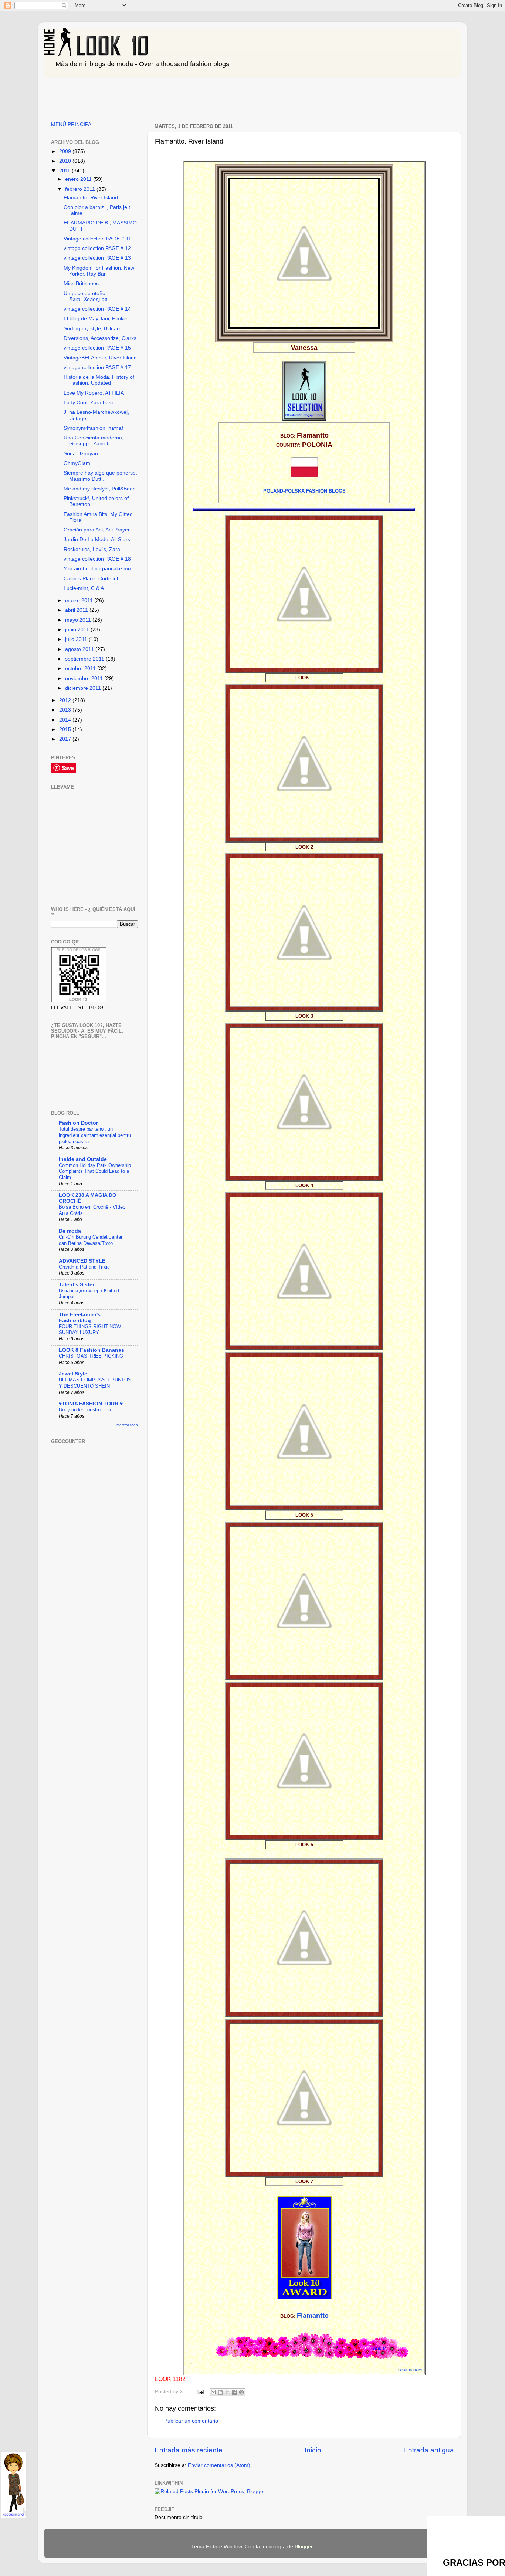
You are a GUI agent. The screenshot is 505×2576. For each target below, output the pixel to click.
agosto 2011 (80, 649)
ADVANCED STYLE (82, 1261)
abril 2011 (77, 610)
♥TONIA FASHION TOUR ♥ (91, 1404)
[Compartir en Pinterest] (241, 2392)
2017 (66, 739)
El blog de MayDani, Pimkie (96, 319)
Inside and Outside (83, 1159)
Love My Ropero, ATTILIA (94, 393)
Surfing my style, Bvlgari (92, 329)
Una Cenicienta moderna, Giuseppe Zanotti (94, 441)
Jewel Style (73, 1374)
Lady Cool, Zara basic (89, 403)
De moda (70, 1231)
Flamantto (313, 2316)
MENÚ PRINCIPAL (73, 124)
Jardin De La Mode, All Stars (97, 539)
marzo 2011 (80, 600)
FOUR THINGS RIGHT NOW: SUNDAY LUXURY (91, 1330)
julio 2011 (77, 639)
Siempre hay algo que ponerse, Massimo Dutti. (100, 476)
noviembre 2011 (85, 678)
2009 (66, 151)
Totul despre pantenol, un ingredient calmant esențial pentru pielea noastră (95, 1135)
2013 (66, 710)
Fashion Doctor (78, 1123)
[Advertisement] (178, 97)
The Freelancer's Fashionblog (80, 1318)
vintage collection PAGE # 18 (97, 559)
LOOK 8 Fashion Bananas (91, 1350)
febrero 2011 (81, 189)
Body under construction (85, 1410)
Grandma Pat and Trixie (84, 1267)
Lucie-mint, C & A (84, 588)
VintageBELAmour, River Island (100, 358)
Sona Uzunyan (81, 454)
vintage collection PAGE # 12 (97, 248)
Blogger (304, 2547)
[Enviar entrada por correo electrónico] (200, 2392)
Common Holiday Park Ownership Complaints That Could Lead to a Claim (95, 1171)
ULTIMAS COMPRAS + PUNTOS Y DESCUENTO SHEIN (95, 1383)
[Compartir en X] (227, 2392)
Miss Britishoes (81, 283)
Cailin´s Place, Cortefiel (91, 579)
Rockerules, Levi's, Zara (92, 549)
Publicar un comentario (191, 2421)
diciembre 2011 (84, 688)
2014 (66, 720)
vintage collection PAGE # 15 (97, 348)
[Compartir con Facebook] (234, 2392)
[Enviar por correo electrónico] (213, 2392)
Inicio (313, 2450)
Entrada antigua (429, 2450)
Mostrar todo (127, 1425)
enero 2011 (79, 179)
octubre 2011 (81, 669)
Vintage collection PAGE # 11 (97, 239)
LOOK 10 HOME (411, 2370)
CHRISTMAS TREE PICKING (91, 1356)
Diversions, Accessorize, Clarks (100, 338)
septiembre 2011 (85, 659)
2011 (65, 171)
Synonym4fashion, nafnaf (93, 428)
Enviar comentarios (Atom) (219, 2465)
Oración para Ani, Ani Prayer (97, 530)
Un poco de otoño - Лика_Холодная (86, 296)
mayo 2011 (79, 620)
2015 (66, 730)
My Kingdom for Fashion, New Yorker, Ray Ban (99, 271)
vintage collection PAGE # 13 (97, 258)
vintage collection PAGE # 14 (97, 309)
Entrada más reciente (189, 2450)
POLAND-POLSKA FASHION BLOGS (304, 491)
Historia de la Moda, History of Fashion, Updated (99, 380)
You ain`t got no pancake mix (98, 569)
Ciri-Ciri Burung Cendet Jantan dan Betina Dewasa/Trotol (91, 1240)
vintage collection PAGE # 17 (97, 367)
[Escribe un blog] (220, 2392)
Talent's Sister (77, 1285)
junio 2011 (78, 630)
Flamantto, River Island (91, 198)
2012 (66, 700)
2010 (66, 161)
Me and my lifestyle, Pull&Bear (99, 489)
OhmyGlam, (78, 463)
